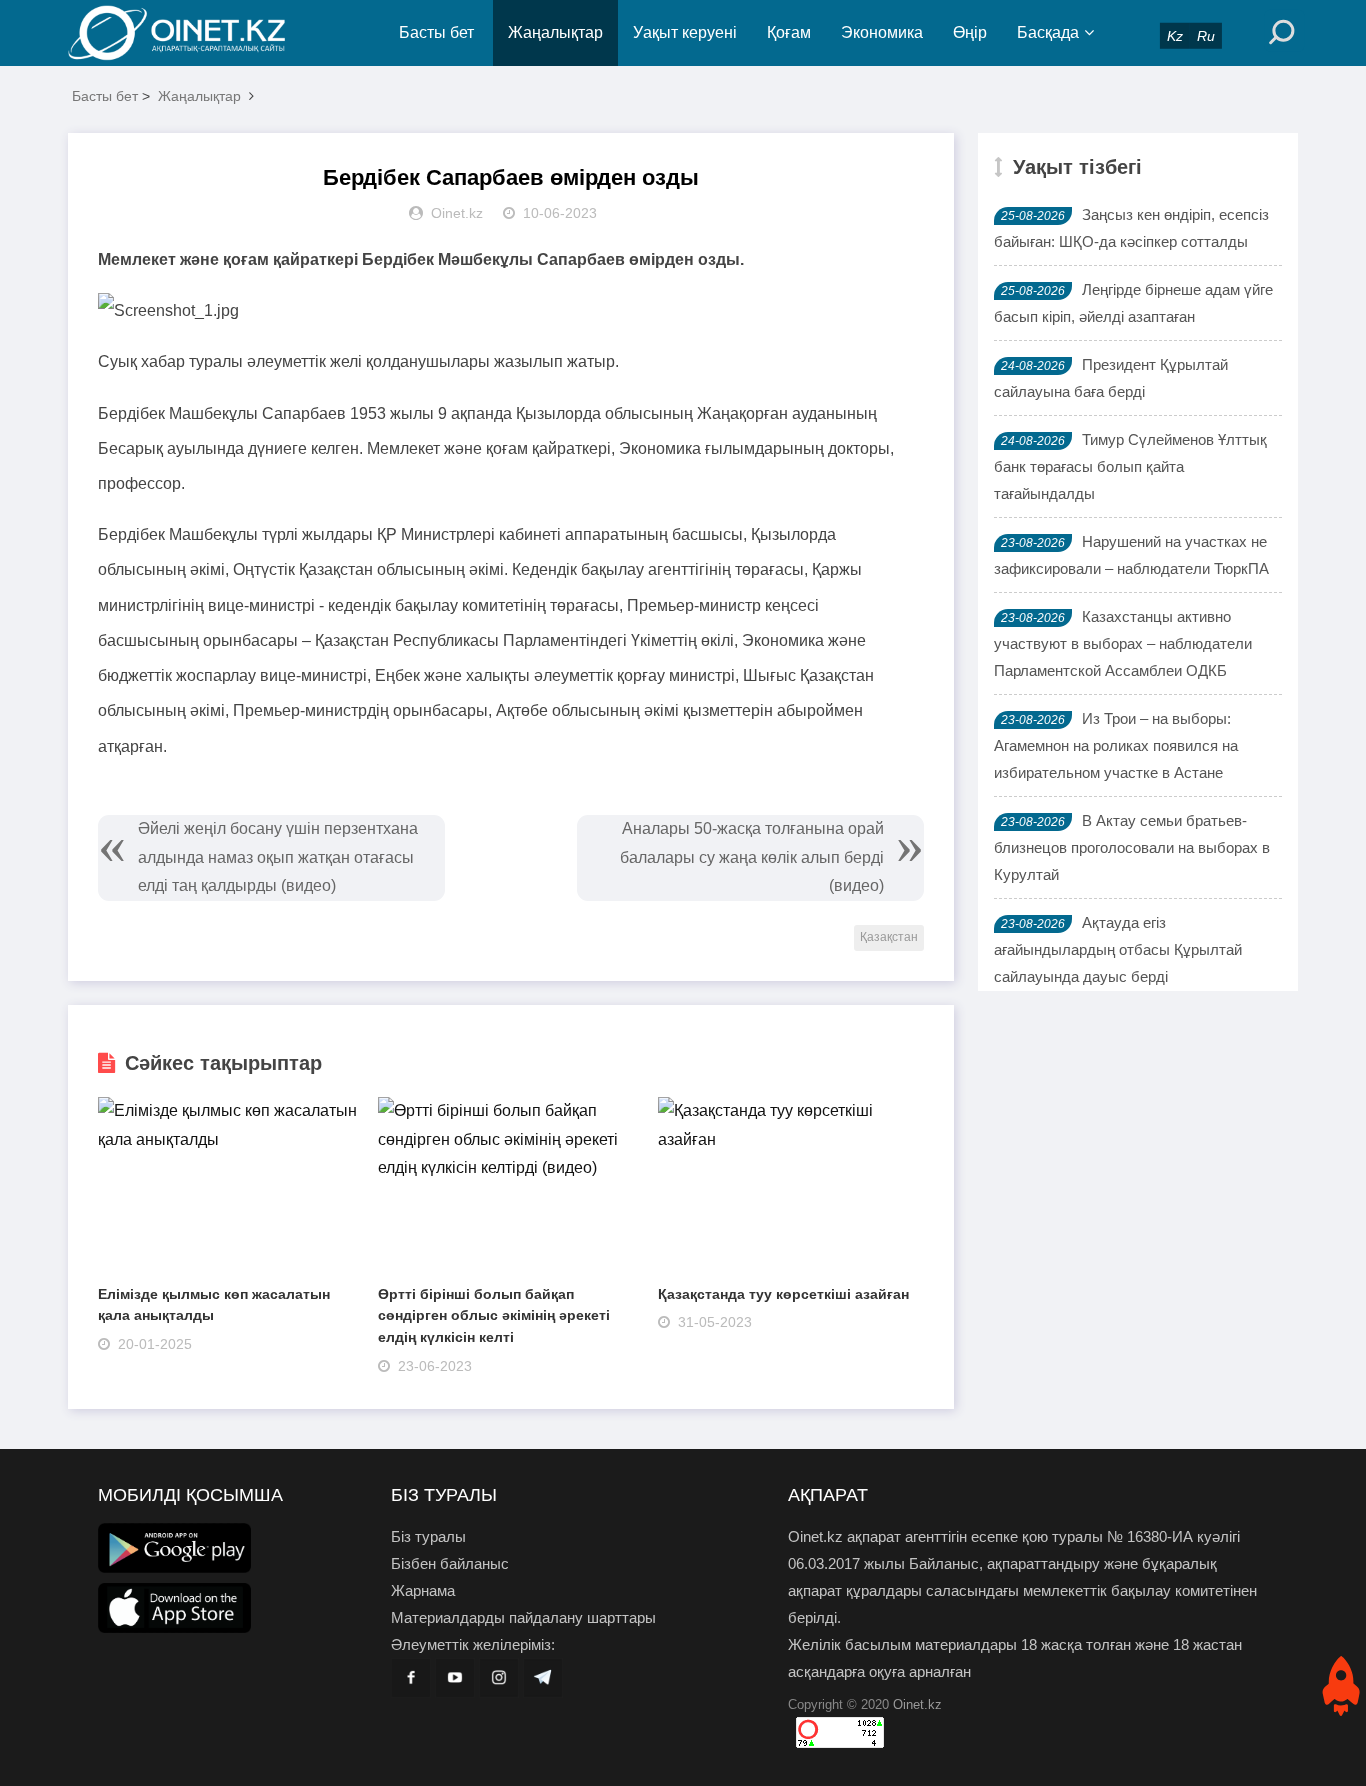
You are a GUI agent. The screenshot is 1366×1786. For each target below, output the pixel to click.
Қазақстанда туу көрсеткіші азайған (783, 1294)
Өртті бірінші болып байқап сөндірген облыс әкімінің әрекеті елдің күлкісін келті (494, 1315)
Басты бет (436, 32)
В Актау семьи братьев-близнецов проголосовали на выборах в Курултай (1132, 847)
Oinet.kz (917, 1704)
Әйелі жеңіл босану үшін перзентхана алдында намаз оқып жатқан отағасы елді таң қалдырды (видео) (278, 857)
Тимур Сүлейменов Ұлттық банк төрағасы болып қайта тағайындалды (1130, 466)
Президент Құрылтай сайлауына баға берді (1111, 378)
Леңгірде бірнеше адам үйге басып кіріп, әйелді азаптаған (1133, 303)
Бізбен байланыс (450, 1563)
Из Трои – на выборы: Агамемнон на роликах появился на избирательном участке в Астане (1116, 745)
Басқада (1048, 32)
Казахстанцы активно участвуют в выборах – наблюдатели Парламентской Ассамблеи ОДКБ (1123, 643)
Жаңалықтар (555, 32)
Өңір (970, 32)
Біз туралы (428, 1536)
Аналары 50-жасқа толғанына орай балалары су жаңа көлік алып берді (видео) (752, 857)
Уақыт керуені (685, 32)
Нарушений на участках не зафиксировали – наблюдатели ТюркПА (1131, 555)
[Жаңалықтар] (193, 33)
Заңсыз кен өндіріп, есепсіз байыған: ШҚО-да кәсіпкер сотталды (1131, 228)
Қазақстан (889, 937)
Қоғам (789, 32)
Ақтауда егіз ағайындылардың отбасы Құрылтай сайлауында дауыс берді (1118, 949)
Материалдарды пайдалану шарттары (523, 1617)
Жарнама (423, 1590)
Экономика (882, 32)
